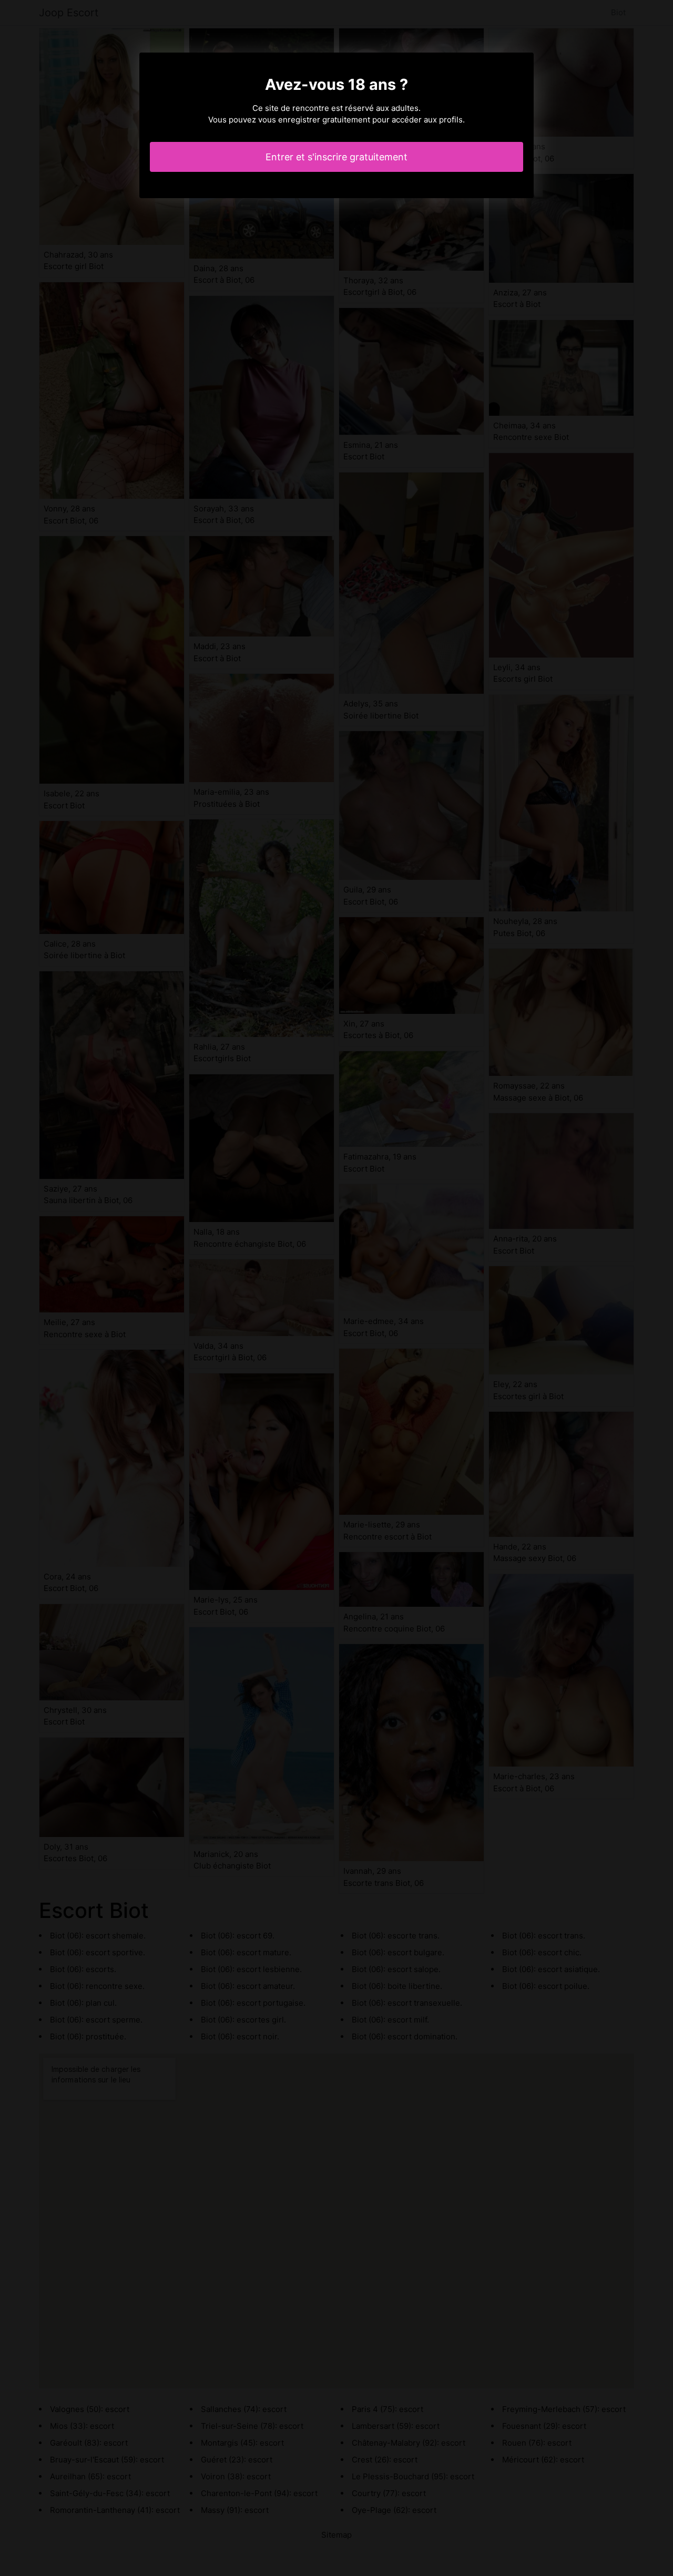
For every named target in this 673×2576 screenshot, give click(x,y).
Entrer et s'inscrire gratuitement (336, 157)
